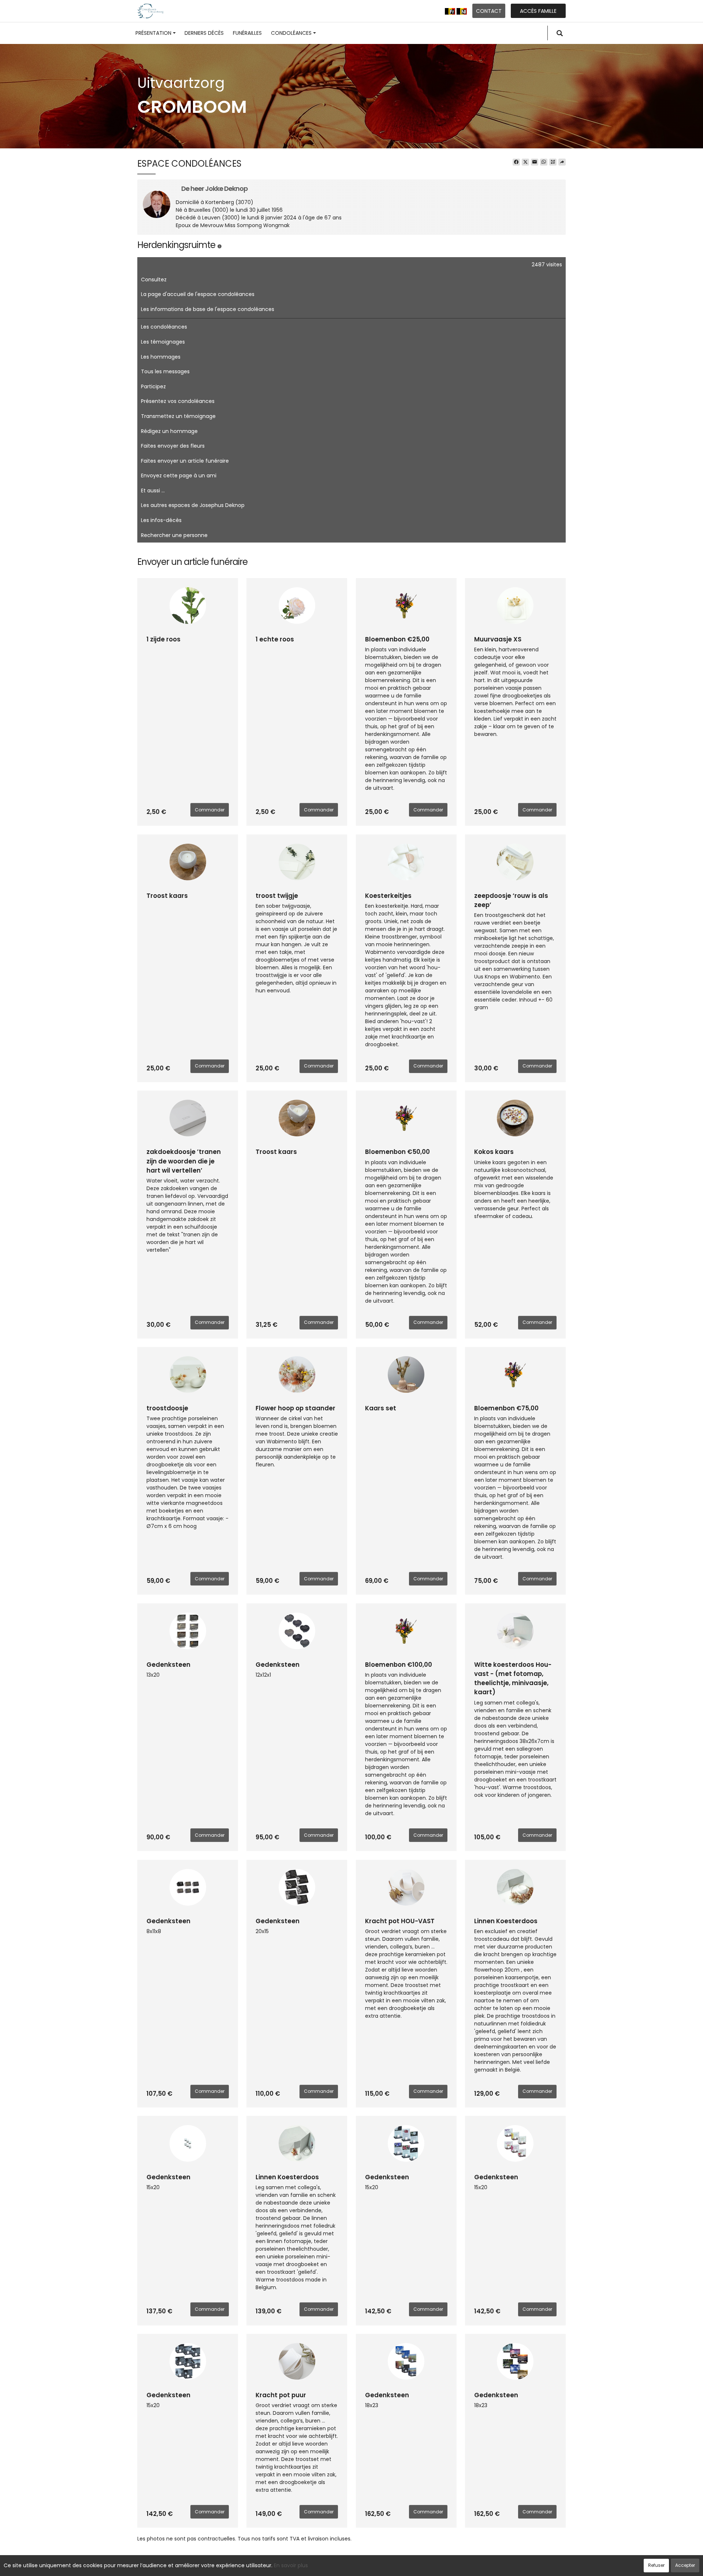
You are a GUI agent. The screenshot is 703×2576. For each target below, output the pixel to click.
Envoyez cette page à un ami (179, 475)
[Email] (535, 162)
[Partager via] (562, 162)
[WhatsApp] (544, 162)
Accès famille (538, 11)
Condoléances (291, 33)
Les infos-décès (161, 520)
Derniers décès (204, 33)
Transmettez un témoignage (178, 416)
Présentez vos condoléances (178, 401)
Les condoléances (164, 327)
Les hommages (161, 357)
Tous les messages (165, 371)
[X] (525, 162)
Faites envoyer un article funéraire (185, 461)
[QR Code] (553, 162)
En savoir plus (291, 2565)
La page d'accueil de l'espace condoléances (198, 294)
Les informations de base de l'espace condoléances (208, 309)
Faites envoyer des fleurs (173, 446)
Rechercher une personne (174, 535)
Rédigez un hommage (169, 431)
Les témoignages (163, 342)
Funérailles (247, 33)
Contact (489, 11)
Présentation (153, 33)
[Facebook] (516, 162)
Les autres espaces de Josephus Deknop (193, 505)
